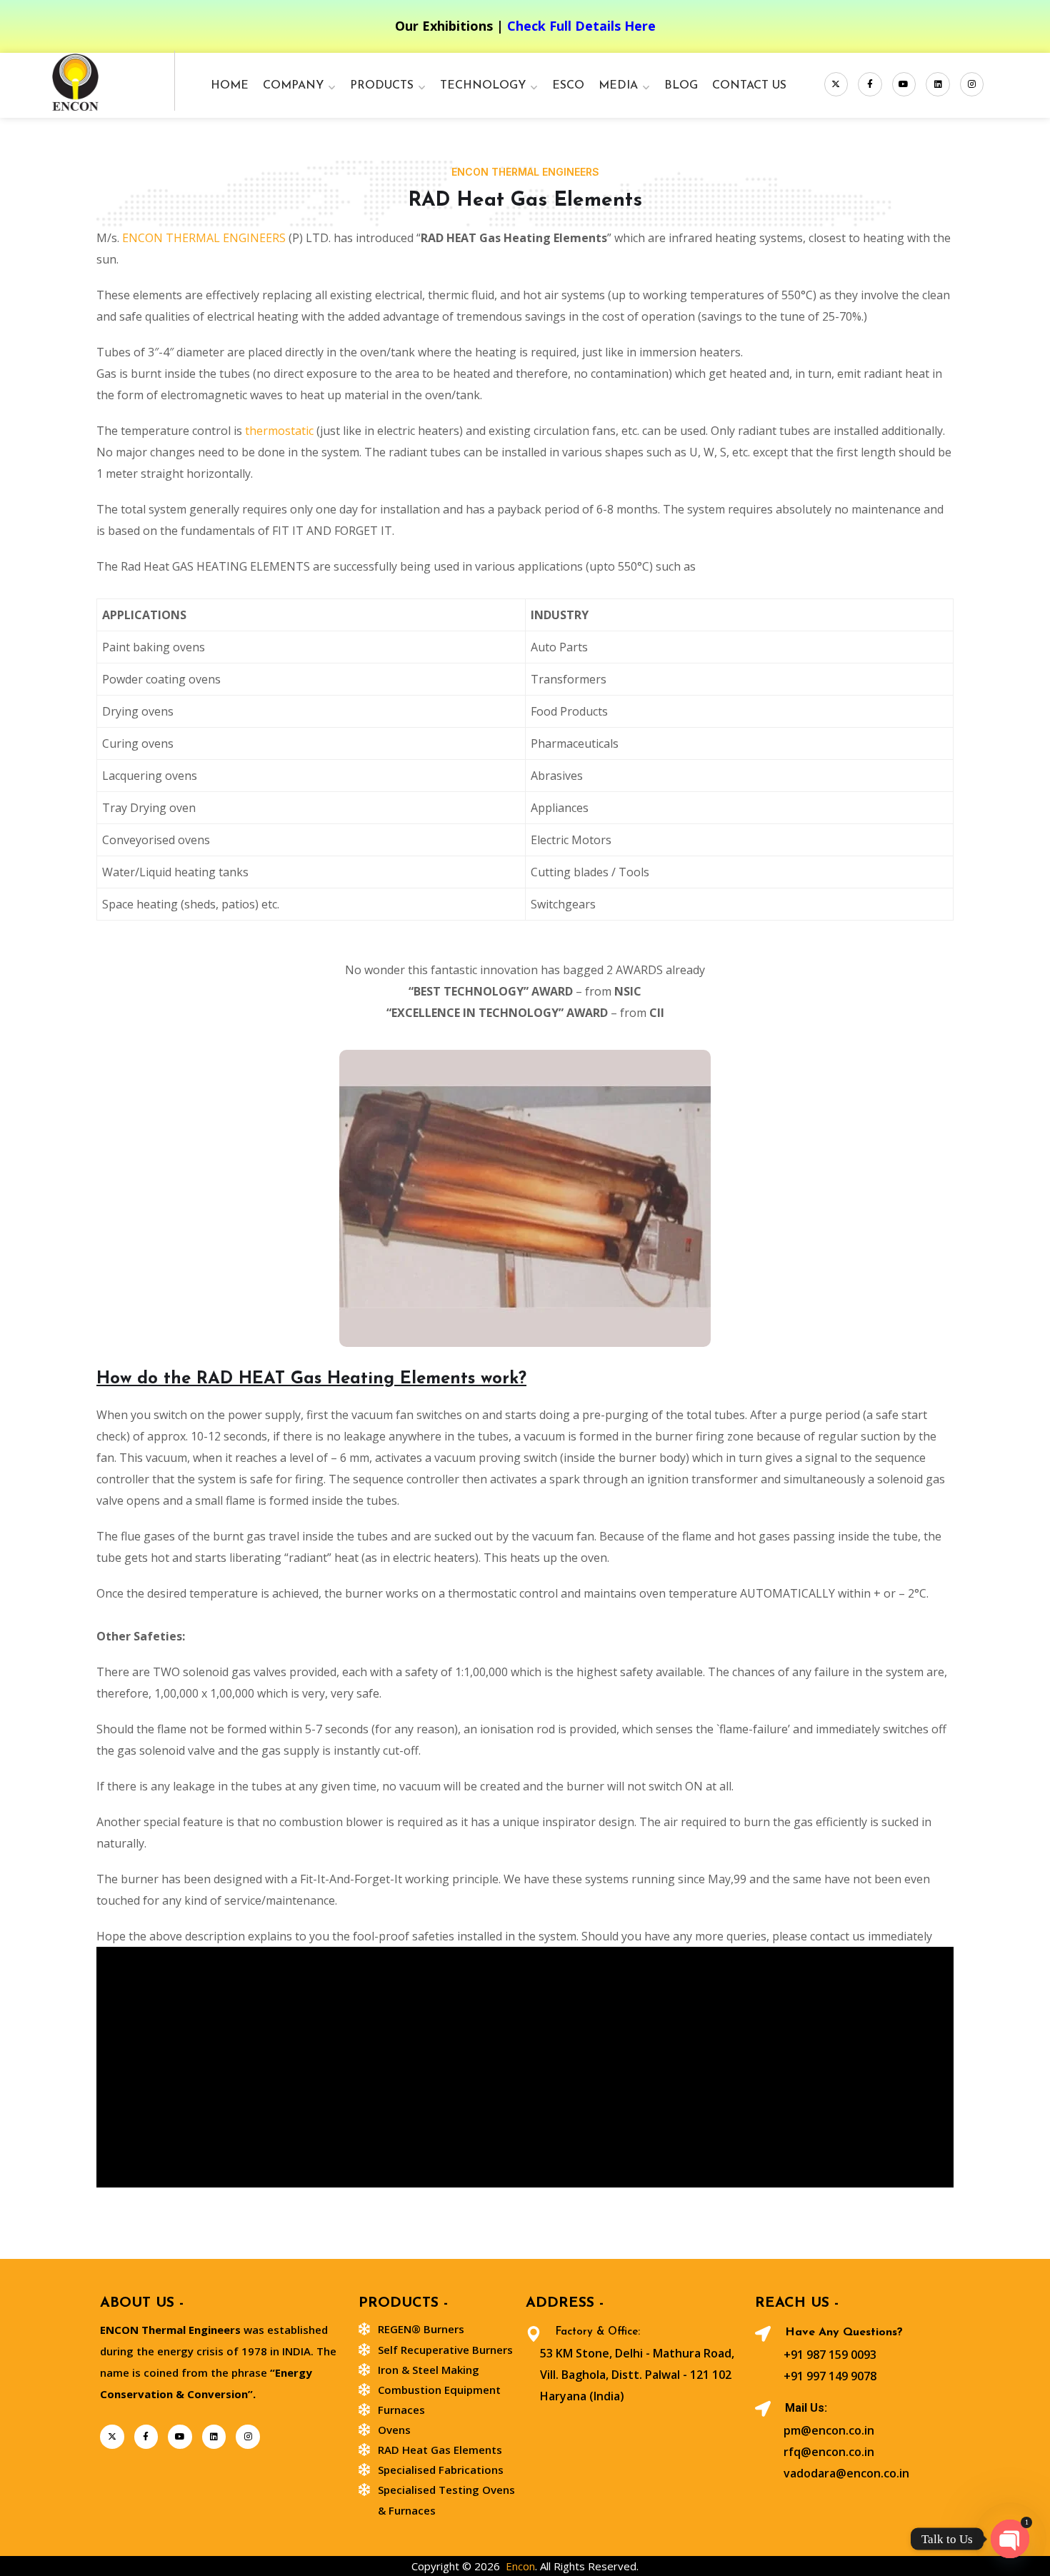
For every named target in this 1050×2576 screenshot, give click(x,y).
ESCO (568, 86)
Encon (520, 2566)
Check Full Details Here (581, 26)
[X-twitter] (836, 84)
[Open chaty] (1010, 2539)
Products (382, 86)
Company (293, 86)
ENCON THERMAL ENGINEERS (204, 238)
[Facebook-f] (870, 84)
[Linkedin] (938, 84)
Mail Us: (806, 2408)
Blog (681, 86)
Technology (483, 86)
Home (230, 86)
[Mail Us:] (763, 2409)
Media (618, 86)
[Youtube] (904, 84)
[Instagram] (972, 84)
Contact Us (749, 86)
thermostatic (279, 431)
